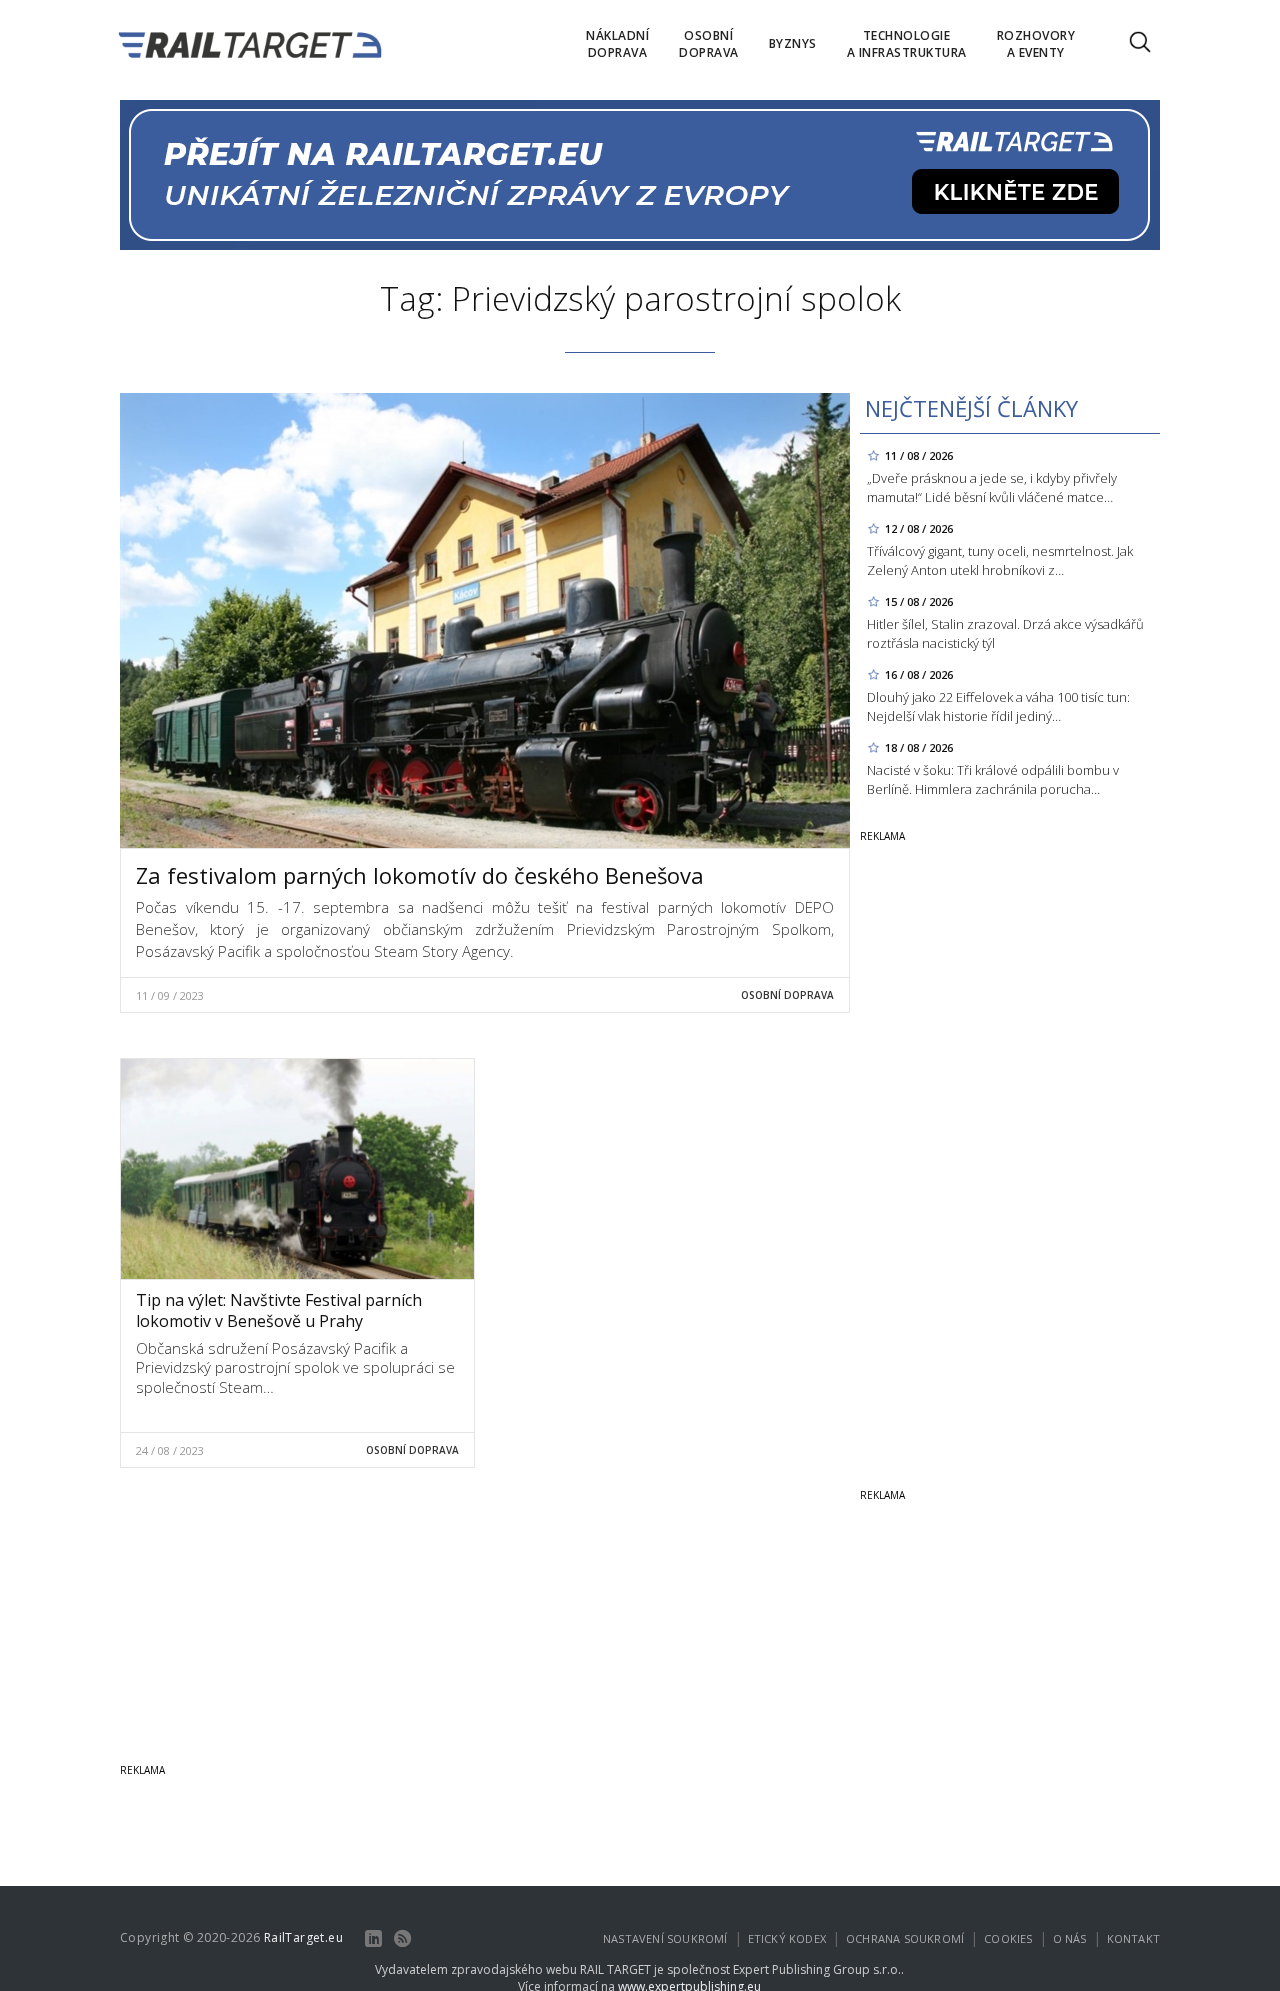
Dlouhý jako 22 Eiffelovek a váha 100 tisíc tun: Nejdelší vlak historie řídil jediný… (998, 706)
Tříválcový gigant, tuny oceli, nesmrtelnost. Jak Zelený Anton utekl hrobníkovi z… (1000, 560)
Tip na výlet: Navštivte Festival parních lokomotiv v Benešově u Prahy (279, 1310)
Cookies (1008, 1938)
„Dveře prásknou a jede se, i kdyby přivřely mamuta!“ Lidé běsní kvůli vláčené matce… (992, 487)
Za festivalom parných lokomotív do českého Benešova (420, 875)
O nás (1070, 1938)
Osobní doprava (787, 995)
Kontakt (1133, 1938)
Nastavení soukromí (665, 1938)
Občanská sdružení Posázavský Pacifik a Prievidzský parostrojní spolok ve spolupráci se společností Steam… (295, 1367)
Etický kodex (787, 1938)
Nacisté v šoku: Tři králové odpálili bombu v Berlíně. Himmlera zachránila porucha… (993, 779)
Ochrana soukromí (905, 1938)
